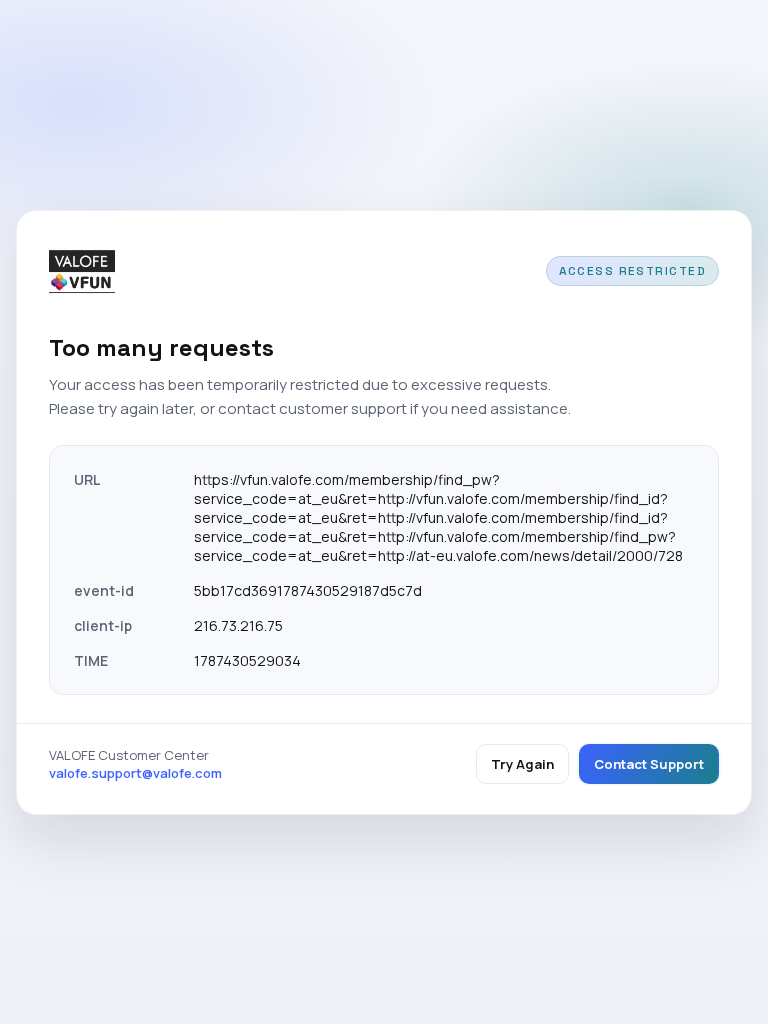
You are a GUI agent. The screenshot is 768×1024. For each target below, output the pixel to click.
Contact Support (649, 764)
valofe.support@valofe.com (135, 773)
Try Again (522, 764)
